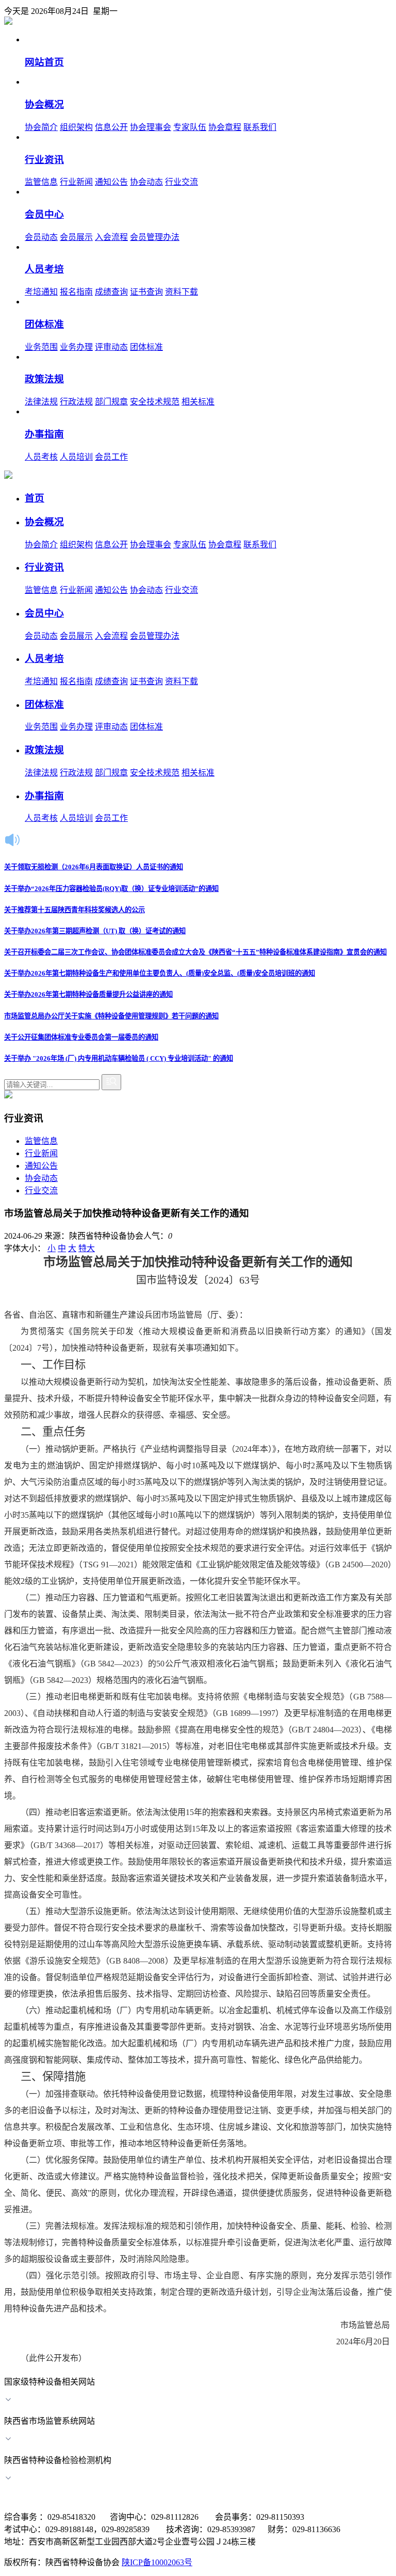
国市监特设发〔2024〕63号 (198, 1280)
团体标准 (146, 347)
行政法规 (76, 402)
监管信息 (41, 182)
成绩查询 (111, 292)
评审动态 (111, 347)
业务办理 (76, 347)
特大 (87, 1248)
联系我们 (260, 127)
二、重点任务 (53, 1432)
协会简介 (41, 127)
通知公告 (111, 182)
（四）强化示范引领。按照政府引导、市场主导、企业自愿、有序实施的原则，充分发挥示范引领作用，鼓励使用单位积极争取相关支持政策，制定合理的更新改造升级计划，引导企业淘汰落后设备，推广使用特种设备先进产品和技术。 (198, 2292)
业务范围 (41, 347)
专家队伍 (190, 127)
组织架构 (76, 127)
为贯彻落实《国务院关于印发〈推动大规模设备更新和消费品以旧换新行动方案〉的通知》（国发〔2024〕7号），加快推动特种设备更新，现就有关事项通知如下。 (198, 1340)
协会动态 (146, 182)
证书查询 (146, 292)
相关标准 (198, 402)
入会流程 (111, 237)
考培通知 (41, 292)
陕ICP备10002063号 (157, 2562)
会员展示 (76, 237)
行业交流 (181, 182)
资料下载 (181, 292)
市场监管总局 (341, 2325)
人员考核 (41, 457)
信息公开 (111, 127)
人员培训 (76, 457)
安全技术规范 (155, 402)
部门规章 (111, 402)
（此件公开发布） (54, 2358)
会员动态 (41, 237)
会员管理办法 (155, 237)
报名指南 (76, 292)
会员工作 (111, 457)
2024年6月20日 (315, 2342)
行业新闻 (76, 182)
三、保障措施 (53, 2077)
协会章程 (225, 127)
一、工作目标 (53, 1365)
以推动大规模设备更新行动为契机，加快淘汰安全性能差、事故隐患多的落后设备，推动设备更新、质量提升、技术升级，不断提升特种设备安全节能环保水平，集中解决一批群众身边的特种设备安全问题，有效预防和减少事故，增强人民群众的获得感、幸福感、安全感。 (198, 1398)
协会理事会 (151, 127)
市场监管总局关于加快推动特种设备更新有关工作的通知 (198, 1262)
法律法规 (41, 402)
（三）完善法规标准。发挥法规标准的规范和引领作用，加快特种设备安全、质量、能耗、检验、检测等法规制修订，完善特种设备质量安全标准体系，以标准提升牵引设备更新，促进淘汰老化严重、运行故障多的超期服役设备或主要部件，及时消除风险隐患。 (198, 2242)
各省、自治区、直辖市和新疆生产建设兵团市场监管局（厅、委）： (126, 1315)
